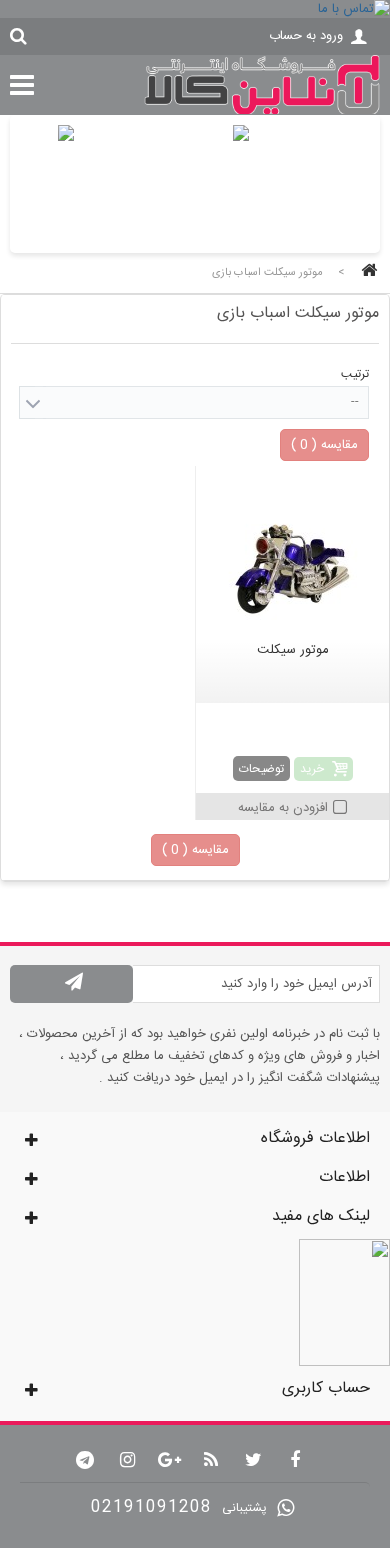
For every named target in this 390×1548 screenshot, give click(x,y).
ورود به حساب (306, 36)
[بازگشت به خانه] (366, 272)
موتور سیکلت (293, 650)
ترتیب (355, 374)
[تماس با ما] (195, 9)
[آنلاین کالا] (262, 112)
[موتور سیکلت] (292, 556)
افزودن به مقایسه (283, 808)
